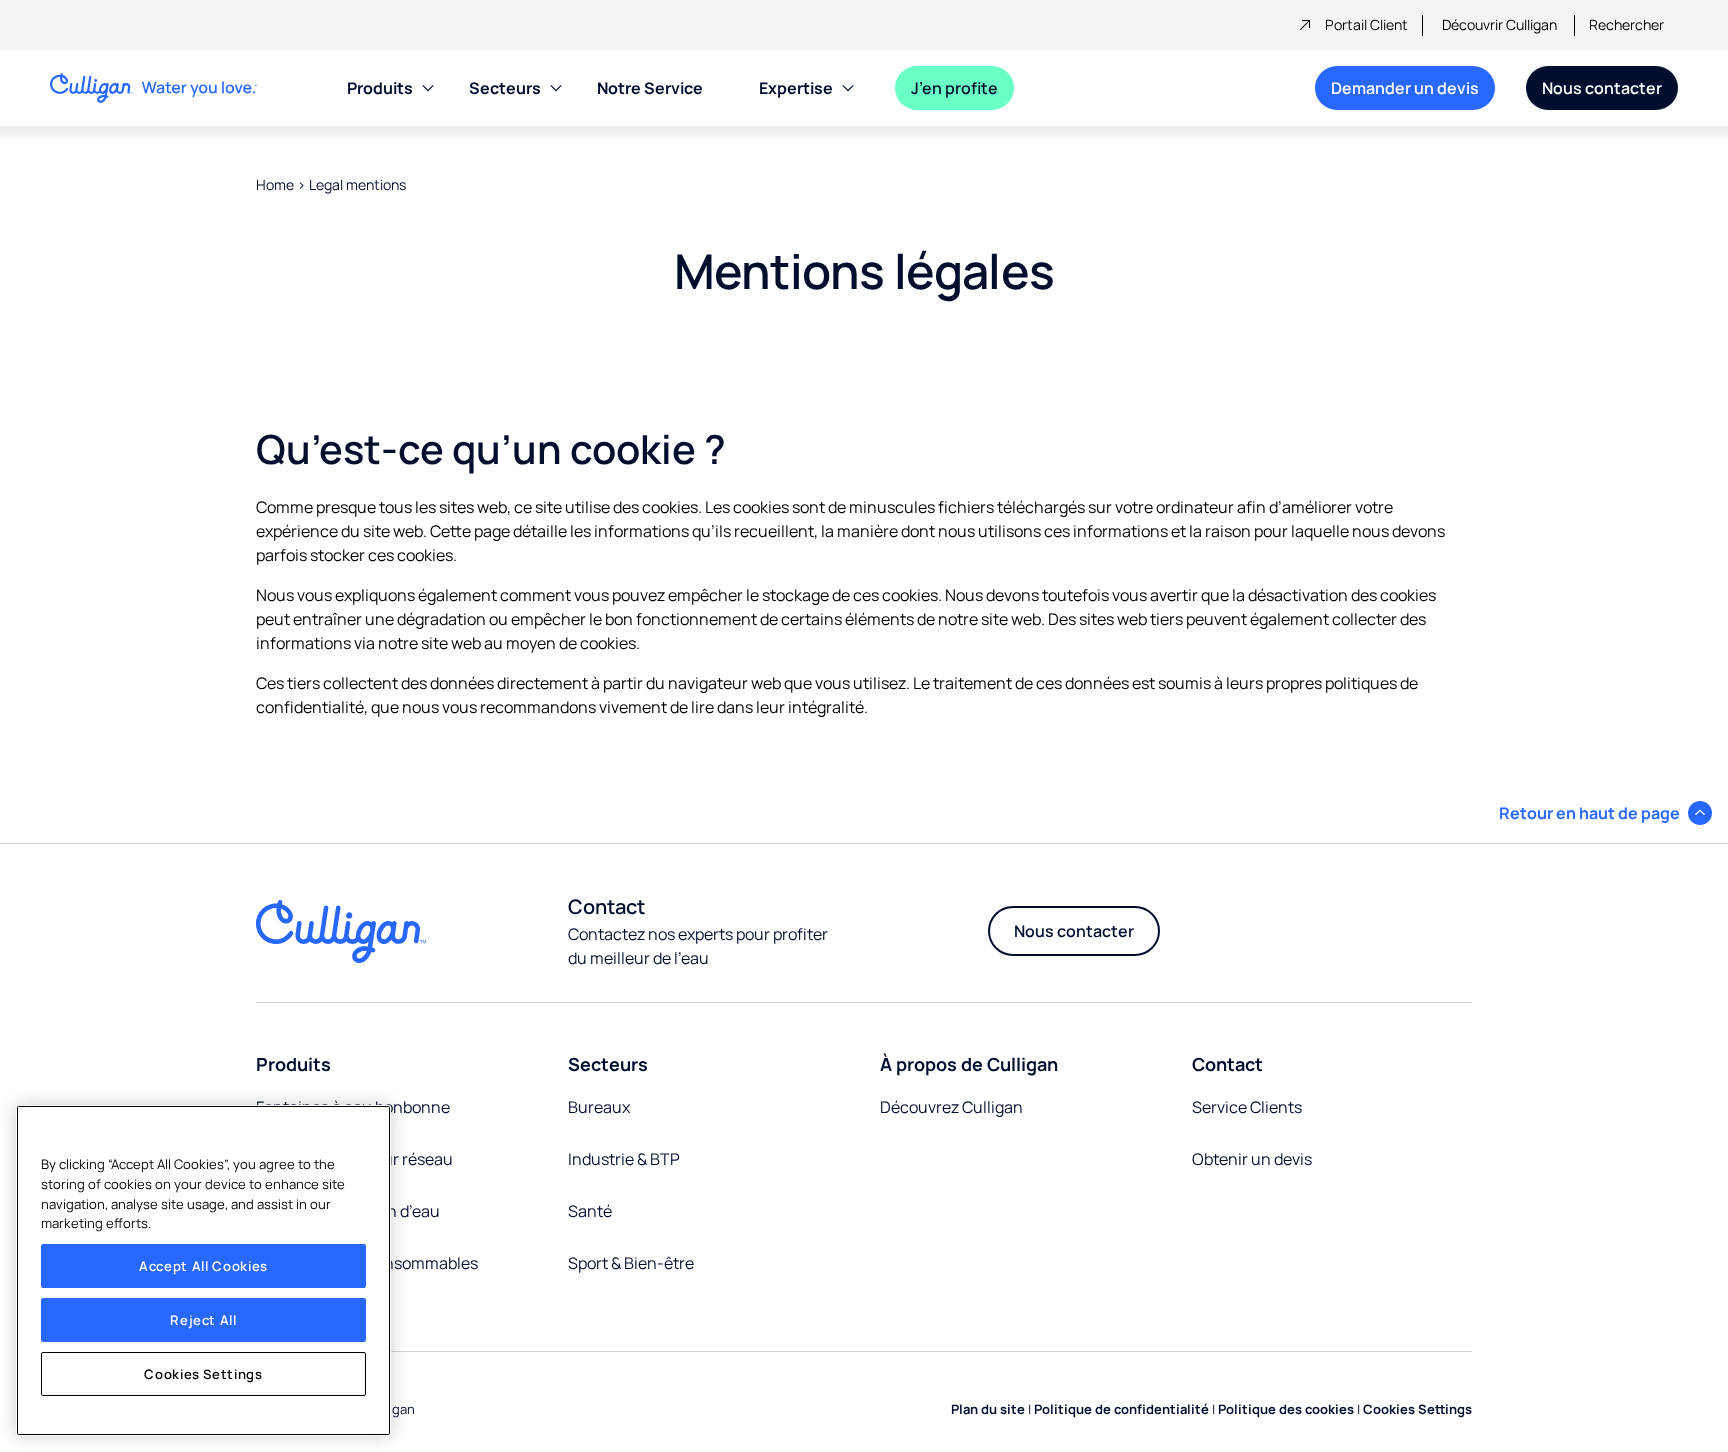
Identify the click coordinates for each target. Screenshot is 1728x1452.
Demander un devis (1405, 88)
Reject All (203, 1320)
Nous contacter (1602, 88)
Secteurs (505, 88)
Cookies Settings (203, 1374)
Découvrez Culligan (951, 1107)
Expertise (796, 88)
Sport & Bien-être (631, 1263)
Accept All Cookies (203, 1266)
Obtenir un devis (1252, 1159)
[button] (1605, 813)
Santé (590, 1211)
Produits (380, 88)
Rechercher (1626, 24)
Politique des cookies (1286, 1409)
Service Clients (1247, 1107)
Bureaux (599, 1107)
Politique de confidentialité (1121, 1409)
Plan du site (988, 1409)
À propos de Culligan (969, 1064)
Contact (1227, 1064)
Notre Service (650, 88)
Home (275, 184)
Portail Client (1366, 24)
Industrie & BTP (624, 1159)
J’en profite (954, 88)
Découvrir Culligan (1499, 24)
